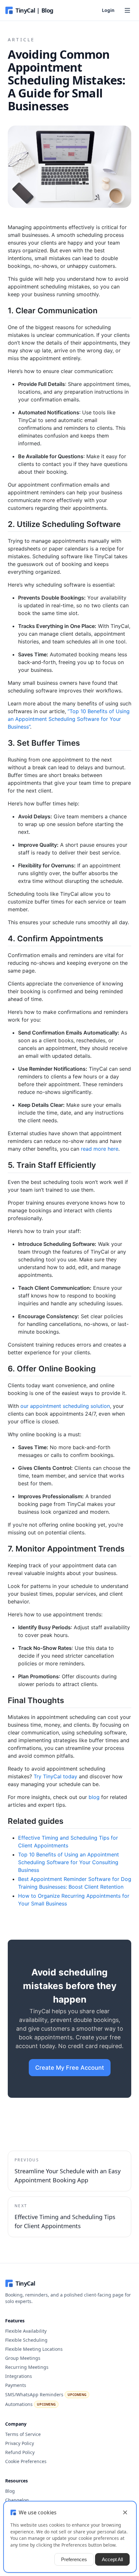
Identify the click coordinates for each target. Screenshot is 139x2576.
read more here (100, 1149)
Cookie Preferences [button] (26, 2461)
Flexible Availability (26, 2331)
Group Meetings (23, 2358)
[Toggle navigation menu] (127, 10)
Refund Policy (20, 2452)
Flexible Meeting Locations (34, 2349)
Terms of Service (23, 2434)
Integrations (19, 2376)
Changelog (17, 2500)
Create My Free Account (70, 2068)
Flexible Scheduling (26, 2340)
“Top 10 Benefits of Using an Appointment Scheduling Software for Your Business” (69, 719)
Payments (16, 2385)
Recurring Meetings (27, 2367)
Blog (10, 2491)
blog (94, 1797)
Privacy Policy (20, 2443)
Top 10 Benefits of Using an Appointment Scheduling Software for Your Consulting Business (69, 1862)
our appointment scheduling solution (65, 1406)
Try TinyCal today (55, 1776)
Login (108, 10)
